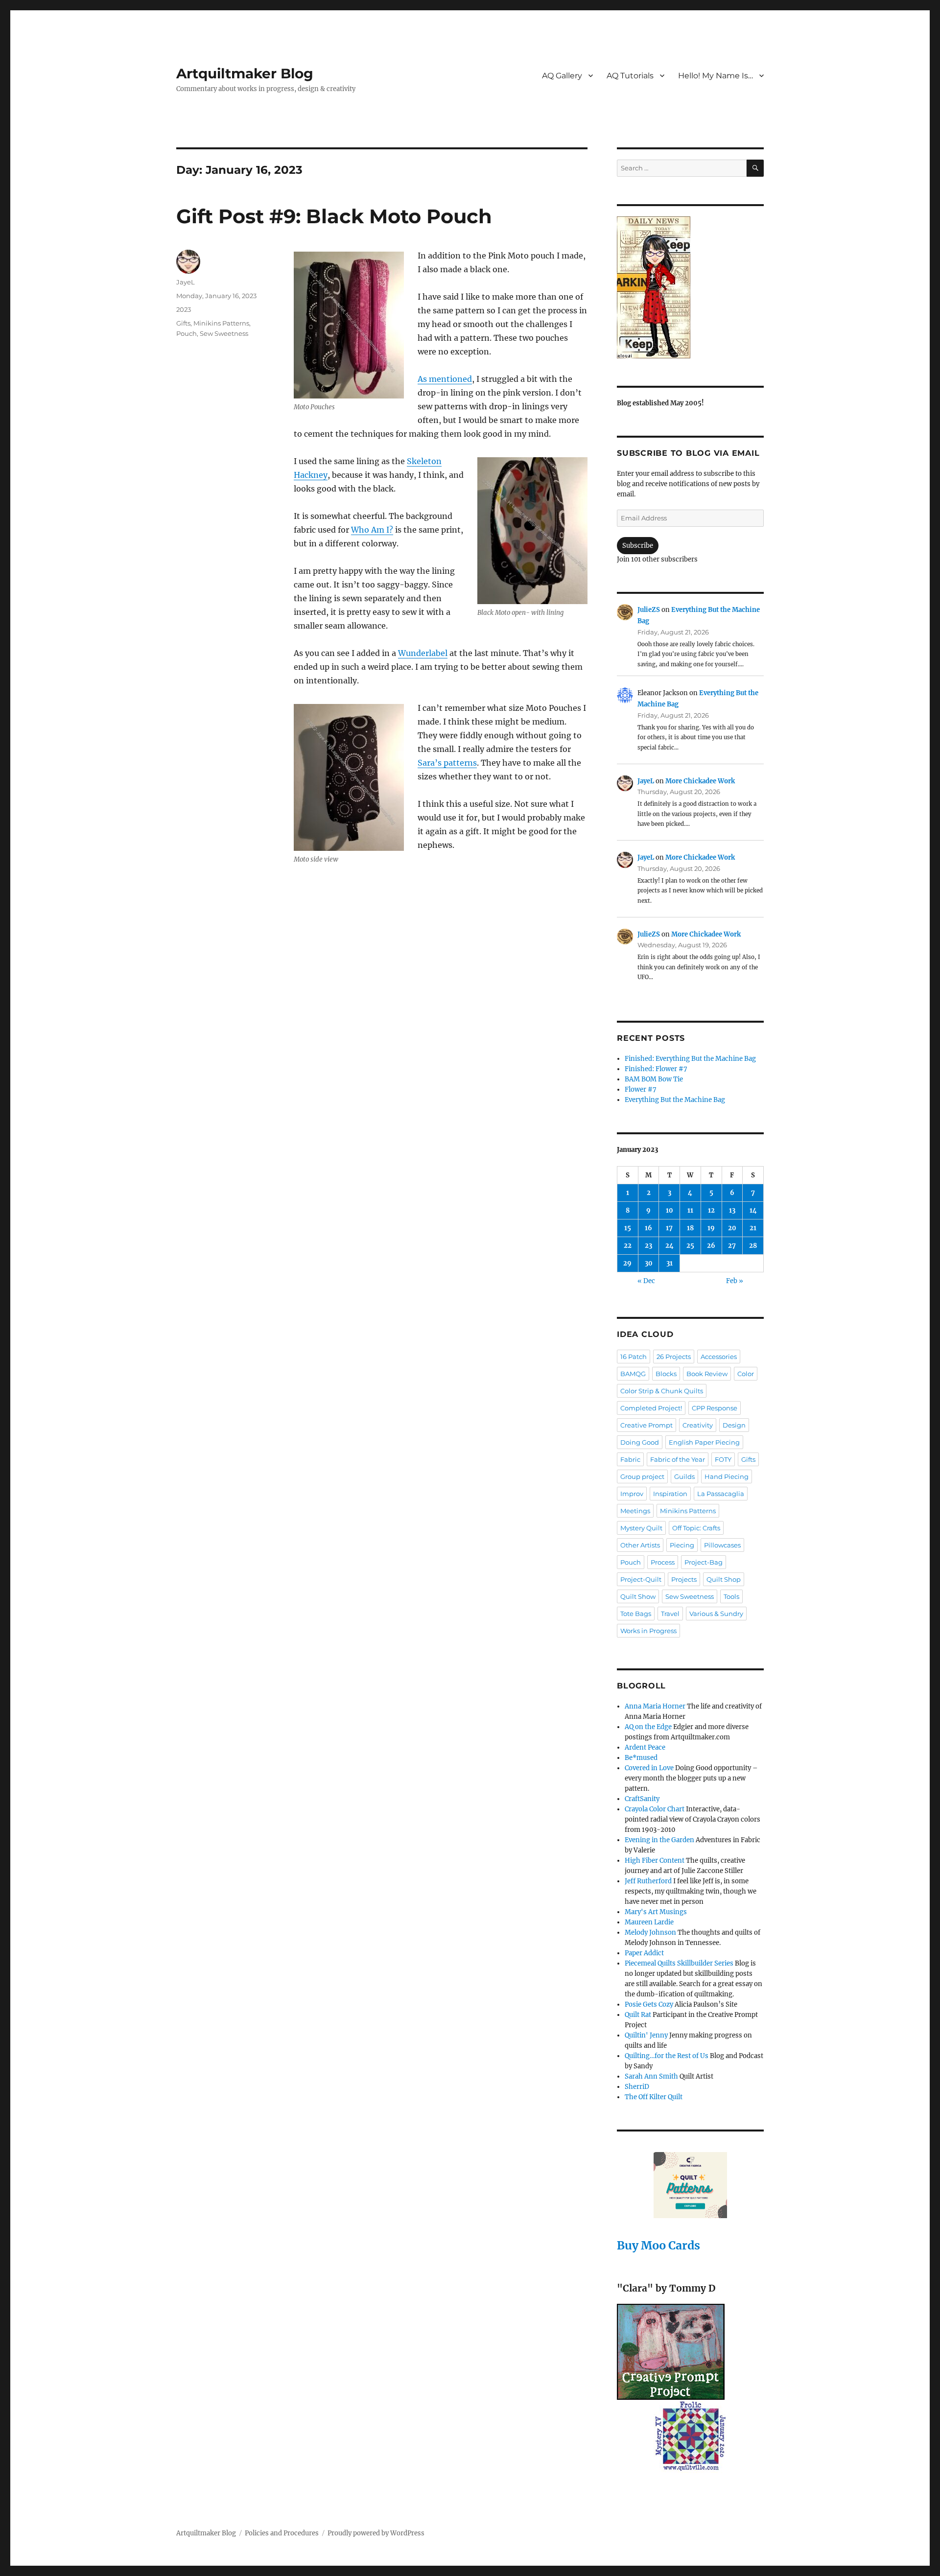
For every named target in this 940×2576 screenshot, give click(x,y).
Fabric (630, 1459)
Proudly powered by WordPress (376, 2533)
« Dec (646, 1281)
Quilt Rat (638, 2015)
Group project (642, 1476)
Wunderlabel (423, 653)
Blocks (666, 1374)
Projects (684, 1579)
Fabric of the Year (678, 1459)
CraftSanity (642, 1799)
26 (711, 1246)
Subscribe (638, 546)
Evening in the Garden (659, 1840)
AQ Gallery (562, 76)
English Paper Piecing (704, 1442)
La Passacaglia (721, 1494)
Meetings (635, 1511)
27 (732, 1246)
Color (746, 1374)
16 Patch (634, 1357)
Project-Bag (704, 1562)
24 (670, 1246)
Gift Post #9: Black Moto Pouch (334, 216)
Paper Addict (644, 1953)
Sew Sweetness (224, 333)
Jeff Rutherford (648, 1881)
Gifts (183, 323)
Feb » (735, 1281)
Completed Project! (651, 1408)
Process (663, 1562)
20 (732, 1228)
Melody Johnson (650, 1932)
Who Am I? (372, 530)
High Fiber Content (655, 1861)
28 (753, 1246)
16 (648, 1228)
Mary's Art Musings (656, 1912)
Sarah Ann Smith (651, 2076)
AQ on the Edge (648, 1727)
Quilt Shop (724, 1579)
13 (732, 1210)
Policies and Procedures (282, 2533)
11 (690, 1210)
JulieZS (649, 610)
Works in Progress (648, 1631)
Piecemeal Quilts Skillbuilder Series (679, 1963)
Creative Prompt (646, 1425)
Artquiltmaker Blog (245, 73)
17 (669, 1228)
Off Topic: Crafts (696, 1528)
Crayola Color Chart (655, 1809)
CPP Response (715, 1408)
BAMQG (633, 1374)
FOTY (723, 1459)
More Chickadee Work (700, 781)
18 (690, 1228)
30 (649, 1263)
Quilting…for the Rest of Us (667, 2056)
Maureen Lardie (649, 1922)
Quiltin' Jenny (646, 2035)
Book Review (707, 1374)
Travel (670, 1614)
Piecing (682, 1545)
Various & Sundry (716, 1614)
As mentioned (445, 379)
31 (670, 1263)
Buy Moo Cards (658, 2245)
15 (628, 1228)
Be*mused (641, 1758)
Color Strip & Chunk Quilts (662, 1391)
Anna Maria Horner (655, 1706)
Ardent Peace (645, 1747)
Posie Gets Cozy (649, 2004)
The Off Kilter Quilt (654, 2097)
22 (628, 1246)
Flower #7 (641, 1089)
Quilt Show (638, 1596)
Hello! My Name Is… (716, 76)
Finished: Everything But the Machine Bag (690, 1059)
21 (753, 1228)
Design (734, 1425)
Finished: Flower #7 (656, 1069)
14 (753, 1210)
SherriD (637, 2087)
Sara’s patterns (447, 763)
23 (648, 1246)
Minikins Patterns (221, 323)
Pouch (187, 333)
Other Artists (640, 1545)
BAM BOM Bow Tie (654, 1079)
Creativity (698, 1425)
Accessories (719, 1357)
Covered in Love (649, 1768)
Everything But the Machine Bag (675, 1100)
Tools (731, 1596)
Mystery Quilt (641, 1528)
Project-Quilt (641, 1579)
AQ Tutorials (630, 76)
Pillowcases (722, 1545)
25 (690, 1246)
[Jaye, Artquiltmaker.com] (690, 287)
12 (711, 1210)
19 (711, 1228)
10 (670, 1210)
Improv (632, 1494)
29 (627, 1263)
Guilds (684, 1476)
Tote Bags (636, 1614)
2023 (184, 309)
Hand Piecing (727, 1476)
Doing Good (640, 1442)
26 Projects (674, 1357)
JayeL (186, 282)
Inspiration (670, 1494)
